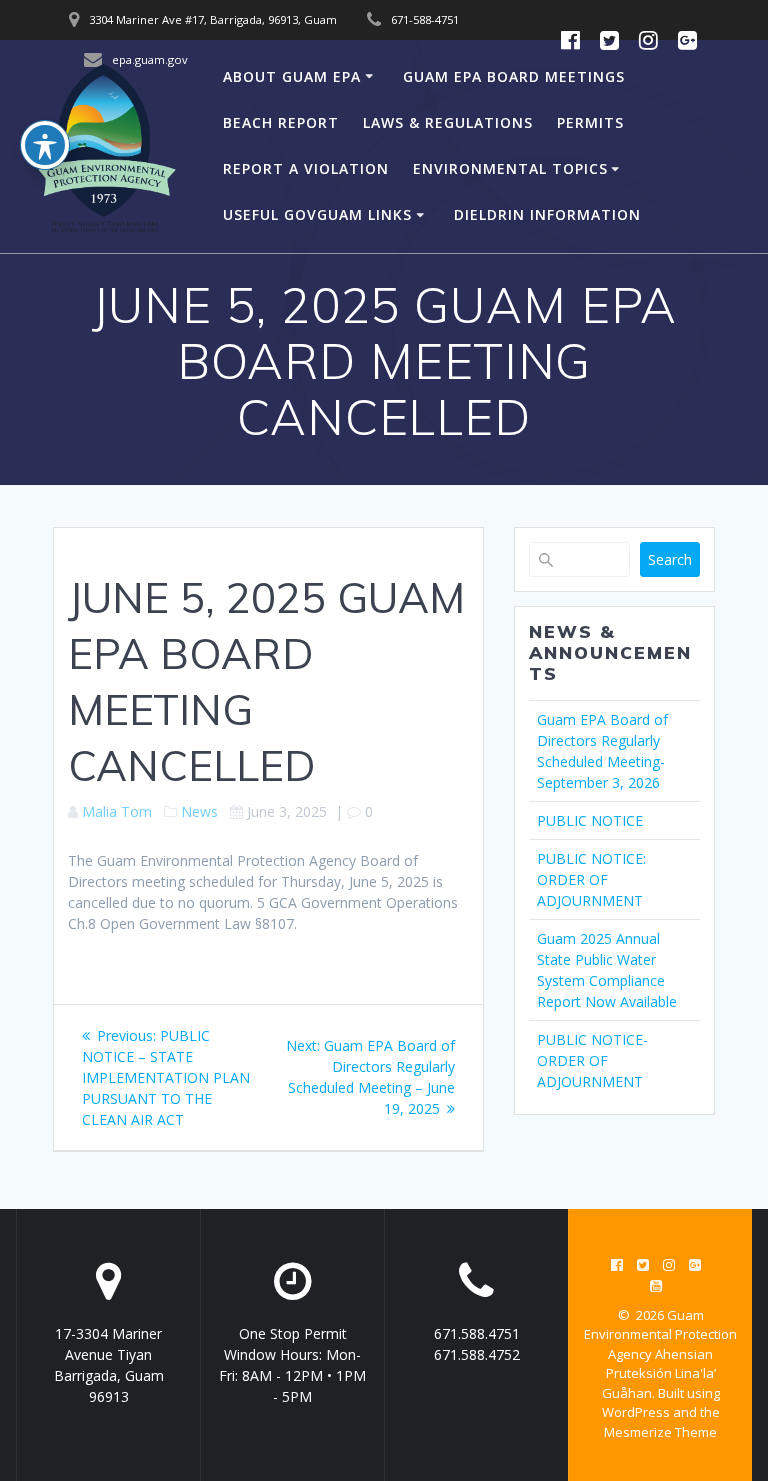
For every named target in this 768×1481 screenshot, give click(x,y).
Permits (590, 122)
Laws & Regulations (448, 122)
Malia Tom (117, 811)
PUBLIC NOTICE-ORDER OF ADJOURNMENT (592, 1060)
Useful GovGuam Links (317, 214)
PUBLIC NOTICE (590, 820)
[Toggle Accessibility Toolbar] (45, 145)
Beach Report (281, 122)
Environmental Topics (510, 168)
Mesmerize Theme (660, 1432)
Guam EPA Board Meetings (514, 76)
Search (670, 559)
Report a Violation (306, 168)
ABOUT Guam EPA (292, 76)
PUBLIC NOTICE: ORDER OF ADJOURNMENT (591, 879)
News (199, 811)
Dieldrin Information (547, 214)
